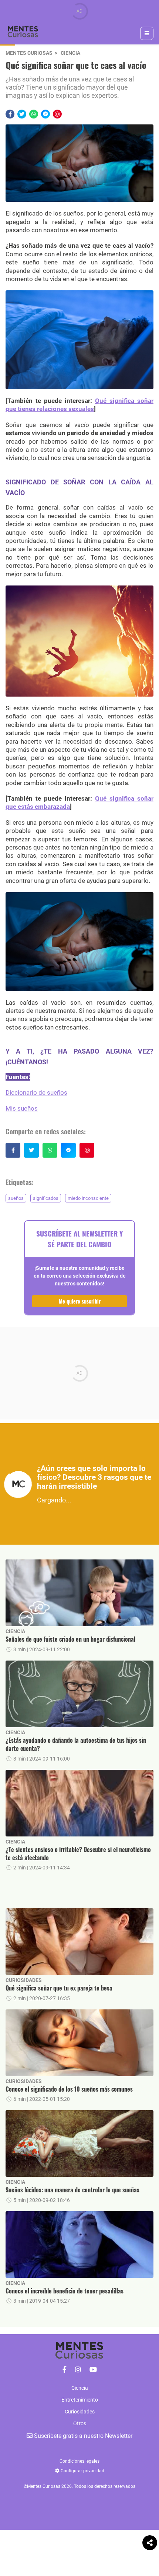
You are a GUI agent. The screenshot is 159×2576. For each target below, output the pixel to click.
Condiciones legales (79, 2461)
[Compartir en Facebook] (10, 114)
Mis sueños (22, 1108)
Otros (80, 2423)
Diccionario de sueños (36, 1092)
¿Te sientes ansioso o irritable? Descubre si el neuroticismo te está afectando (78, 1854)
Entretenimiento (80, 2400)
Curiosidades (24, 1980)
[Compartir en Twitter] (22, 114)
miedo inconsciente (88, 1198)
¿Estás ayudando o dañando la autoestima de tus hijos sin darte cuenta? (76, 1744)
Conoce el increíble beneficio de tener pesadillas (65, 2291)
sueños (16, 1198)
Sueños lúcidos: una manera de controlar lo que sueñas (72, 2190)
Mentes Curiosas (29, 53)
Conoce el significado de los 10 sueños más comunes (69, 2089)
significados (46, 1198)
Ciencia (70, 53)
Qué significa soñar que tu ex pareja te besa (59, 1988)
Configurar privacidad (82, 2471)
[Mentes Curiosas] (65, 2370)
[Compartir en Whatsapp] (34, 114)
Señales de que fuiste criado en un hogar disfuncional (70, 1639)
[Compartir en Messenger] (45, 114)
